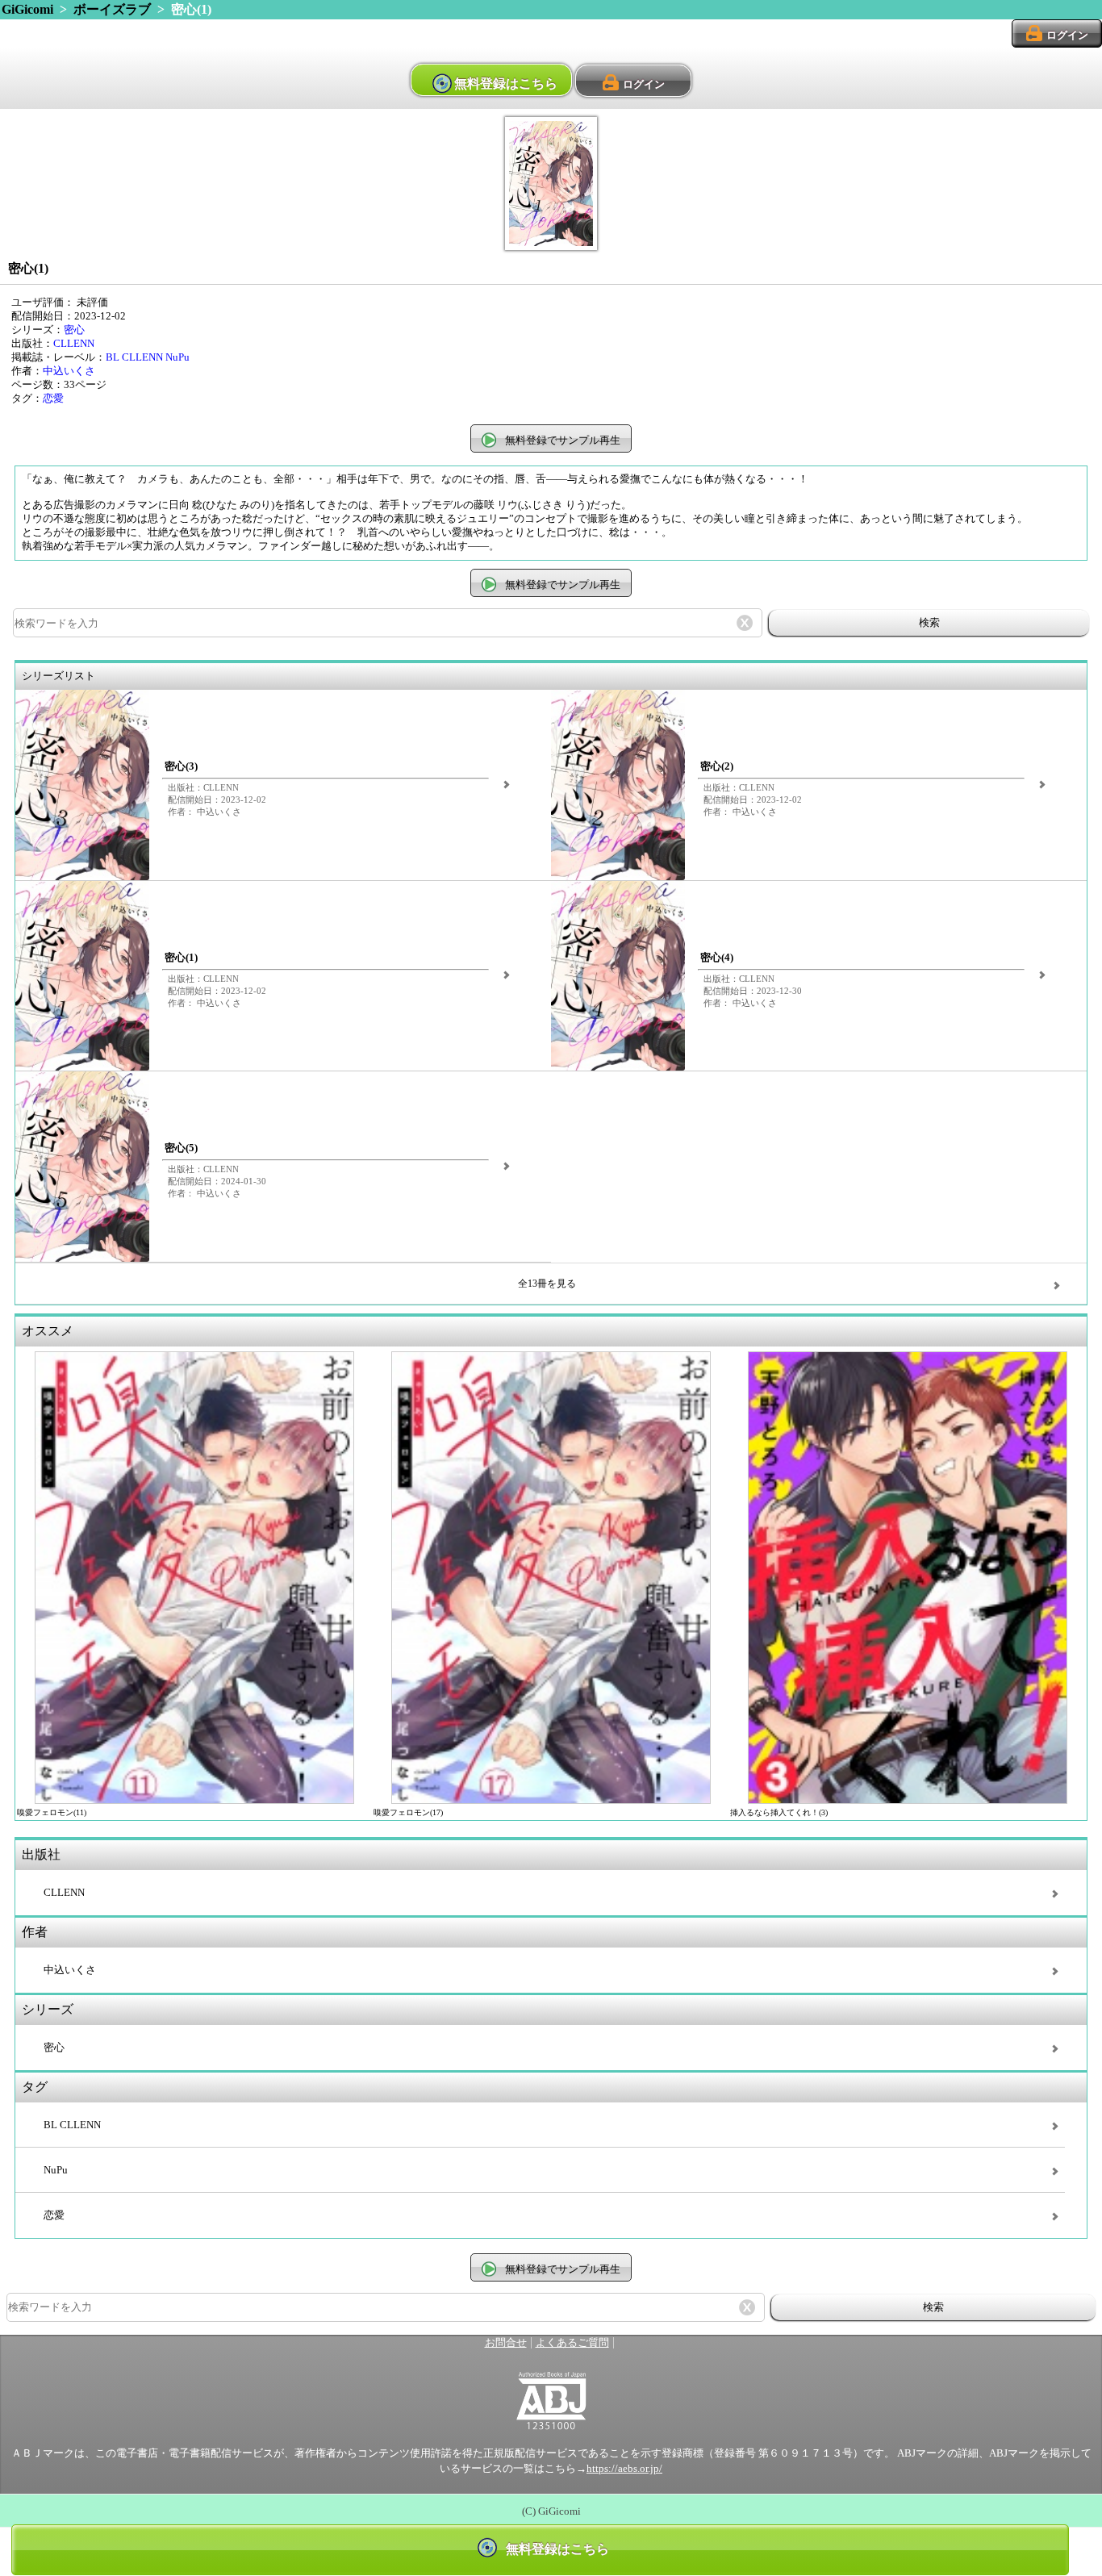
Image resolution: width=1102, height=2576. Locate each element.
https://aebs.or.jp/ (624, 2469)
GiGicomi (27, 9)
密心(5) (181, 1148)
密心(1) (181, 958)
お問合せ (506, 2343)
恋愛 (53, 399)
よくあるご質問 (572, 2343)
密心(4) (717, 958)
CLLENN (74, 344)
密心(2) (717, 766)
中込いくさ (69, 371)
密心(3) (181, 766)
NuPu (177, 357)
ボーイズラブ (112, 9)
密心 (74, 330)
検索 (929, 622)
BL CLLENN (134, 357)
